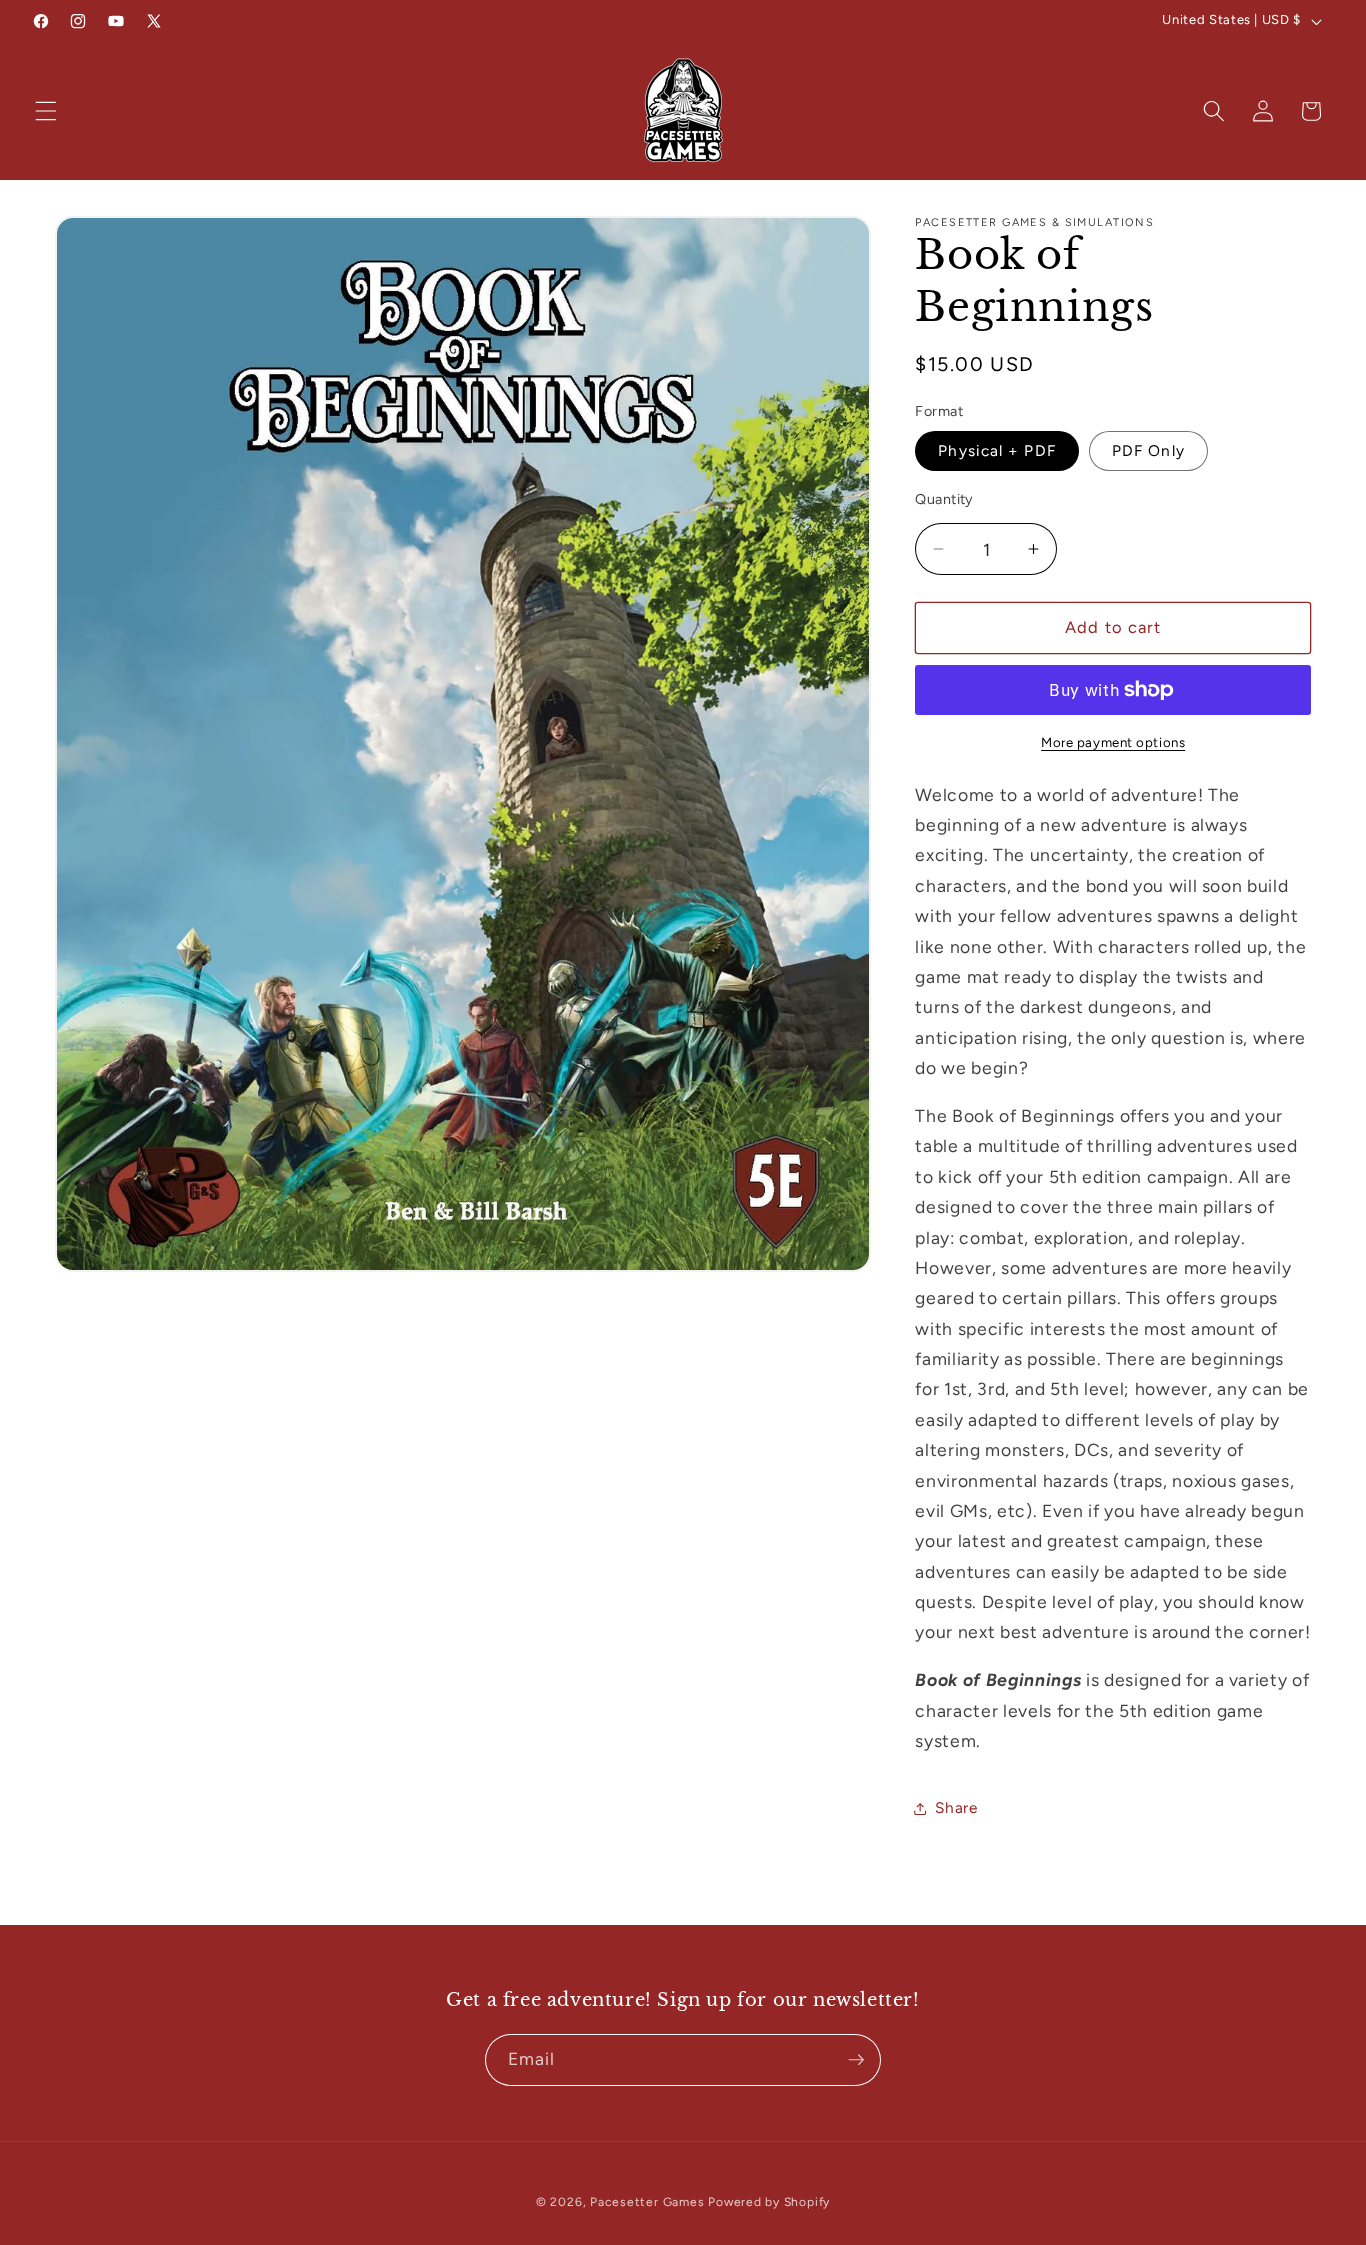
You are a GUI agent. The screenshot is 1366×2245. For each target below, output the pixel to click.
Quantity (944, 499)
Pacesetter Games (647, 2202)
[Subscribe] (856, 2060)
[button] (46, 111)
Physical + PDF (996, 450)
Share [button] (956, 1807)
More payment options (1113, 742)
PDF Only (1148, 450)
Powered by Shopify (769, 2202)
